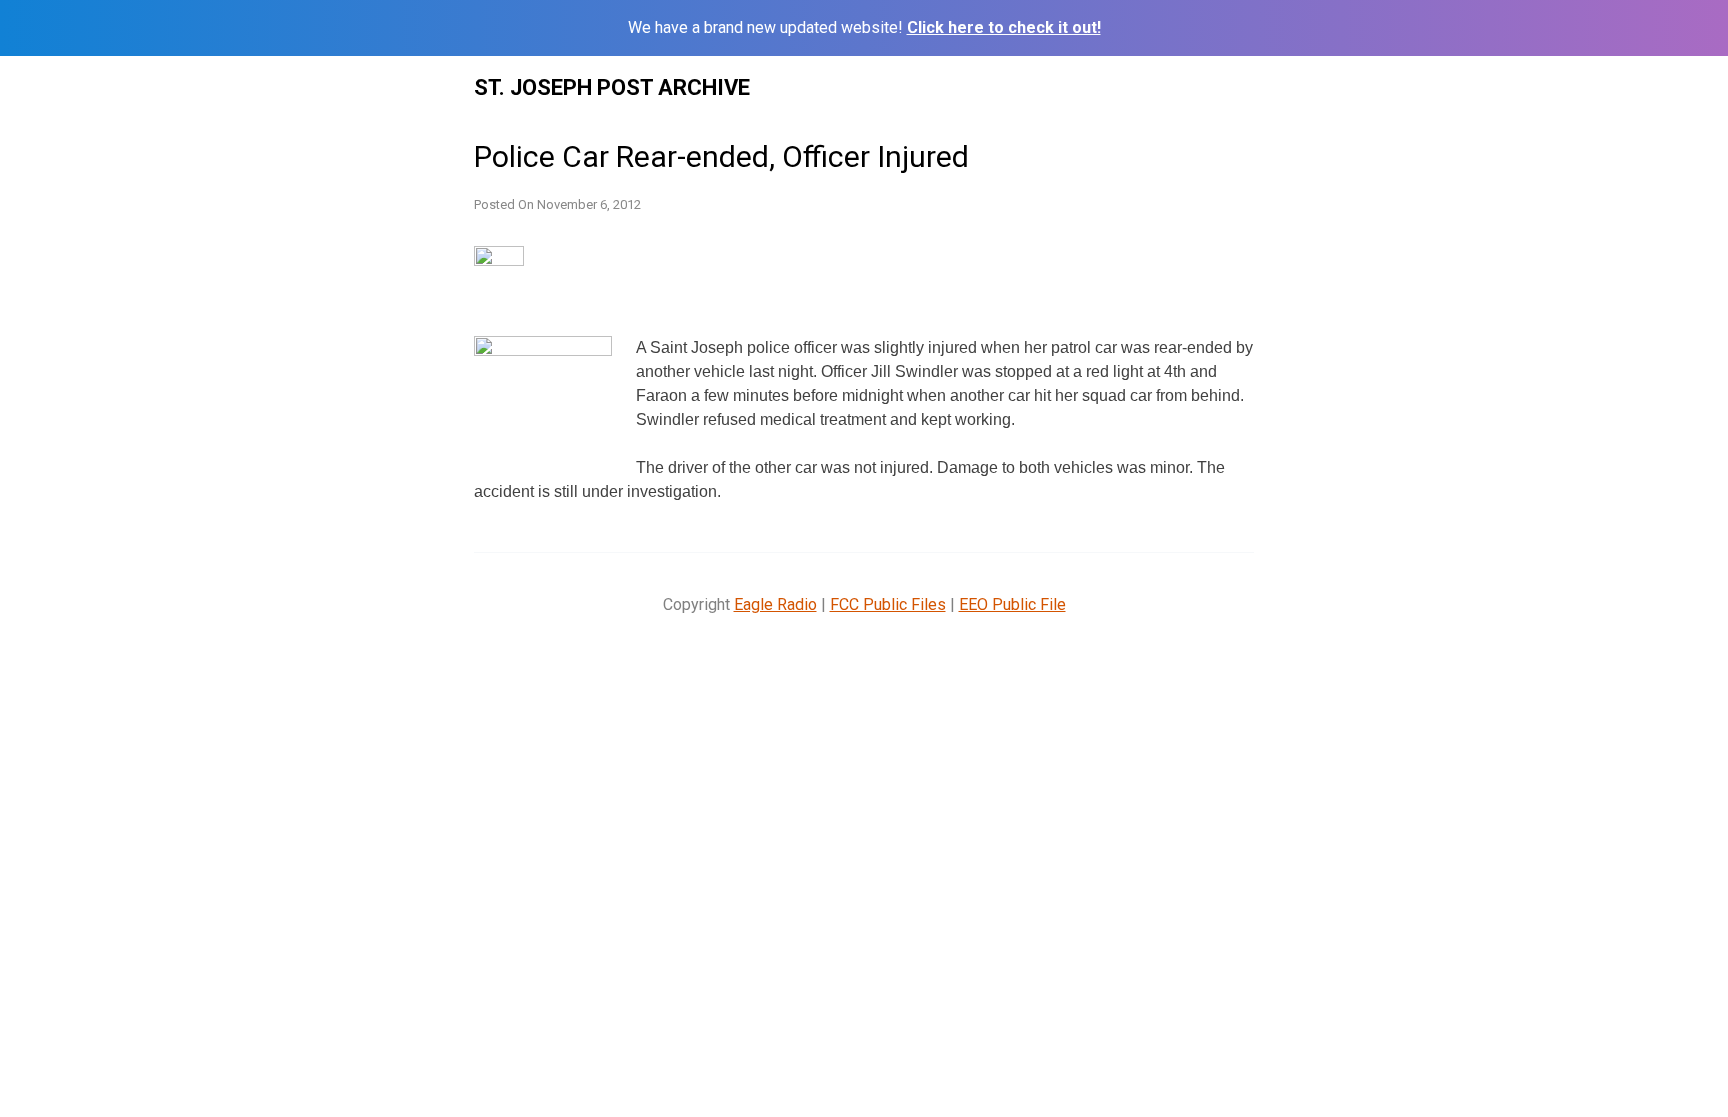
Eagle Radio (775, 604)
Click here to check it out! (1004, 27)
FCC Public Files (888, 604)
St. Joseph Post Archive (612, 87)
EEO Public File (1012, 604)
